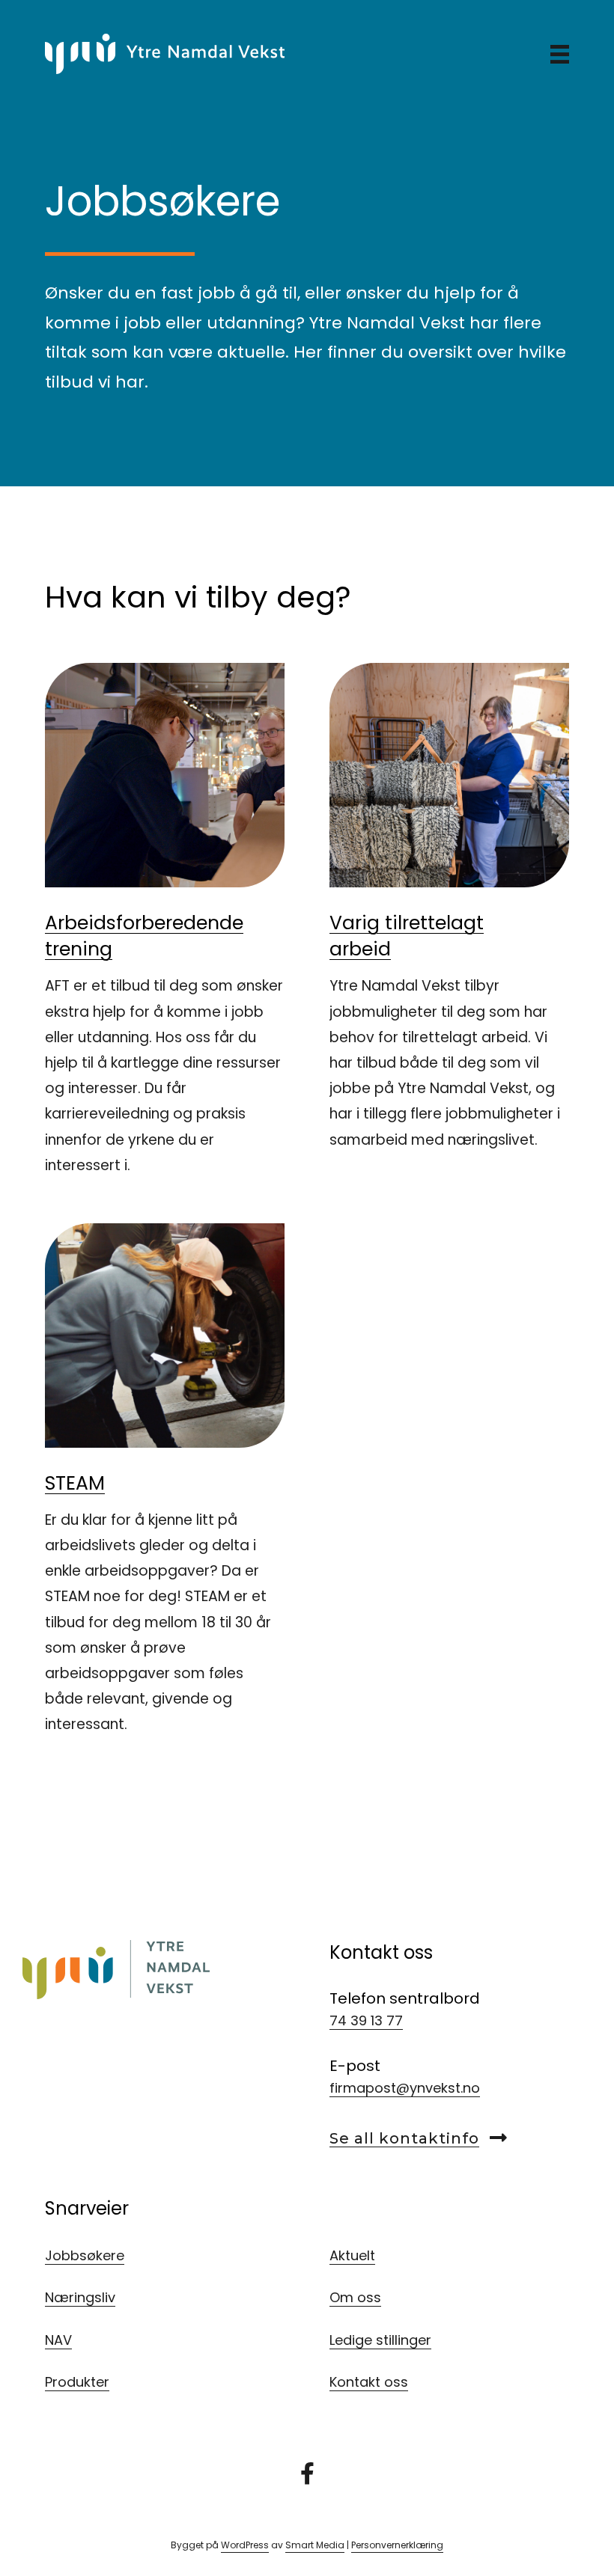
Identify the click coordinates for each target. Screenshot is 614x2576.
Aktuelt (352, 2255)
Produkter (77, 2382)
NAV (58, 2340)
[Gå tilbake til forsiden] (165, 53)
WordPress (245, 2545)
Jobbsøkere (85, 2255)
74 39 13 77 (366, 2020)
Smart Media (315, 2545)
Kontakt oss (369, 2382)
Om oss (355, 2297)
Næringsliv (80, 2297)
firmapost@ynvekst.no (405, 2088)
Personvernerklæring (397, 2545)
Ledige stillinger (380, 2340)
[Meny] (560, 54)
